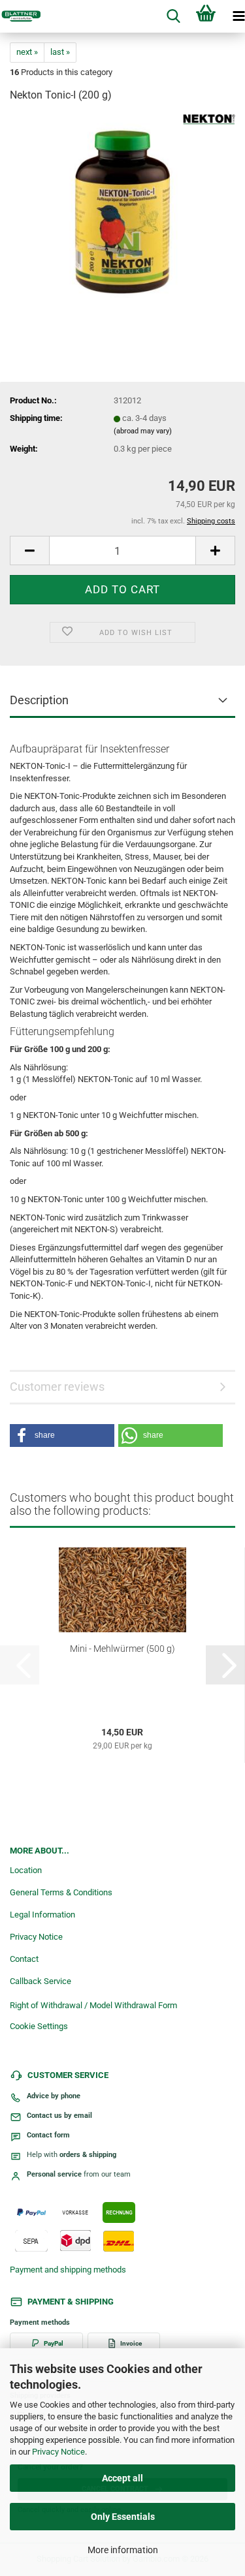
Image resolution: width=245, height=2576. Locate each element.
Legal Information (42, 1915)
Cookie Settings (39, 2026)
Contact (24, 1959)
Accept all (122, 2478)
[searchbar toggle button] (173, 16)
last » (60, 52)
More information (123, 2550)
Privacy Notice (58, 2452)
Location (26, 1870)
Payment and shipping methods (68, 2270)
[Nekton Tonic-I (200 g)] (123, 212)
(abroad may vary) (143, 431)
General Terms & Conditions (61, 1892)
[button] (29, 551)
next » (27, 52)
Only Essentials (123, 2517)
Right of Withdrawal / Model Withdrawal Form (93, 2005)
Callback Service (41, 1981)
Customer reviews (57, 1387)
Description (39, 700)
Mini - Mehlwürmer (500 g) (122, 1649)
